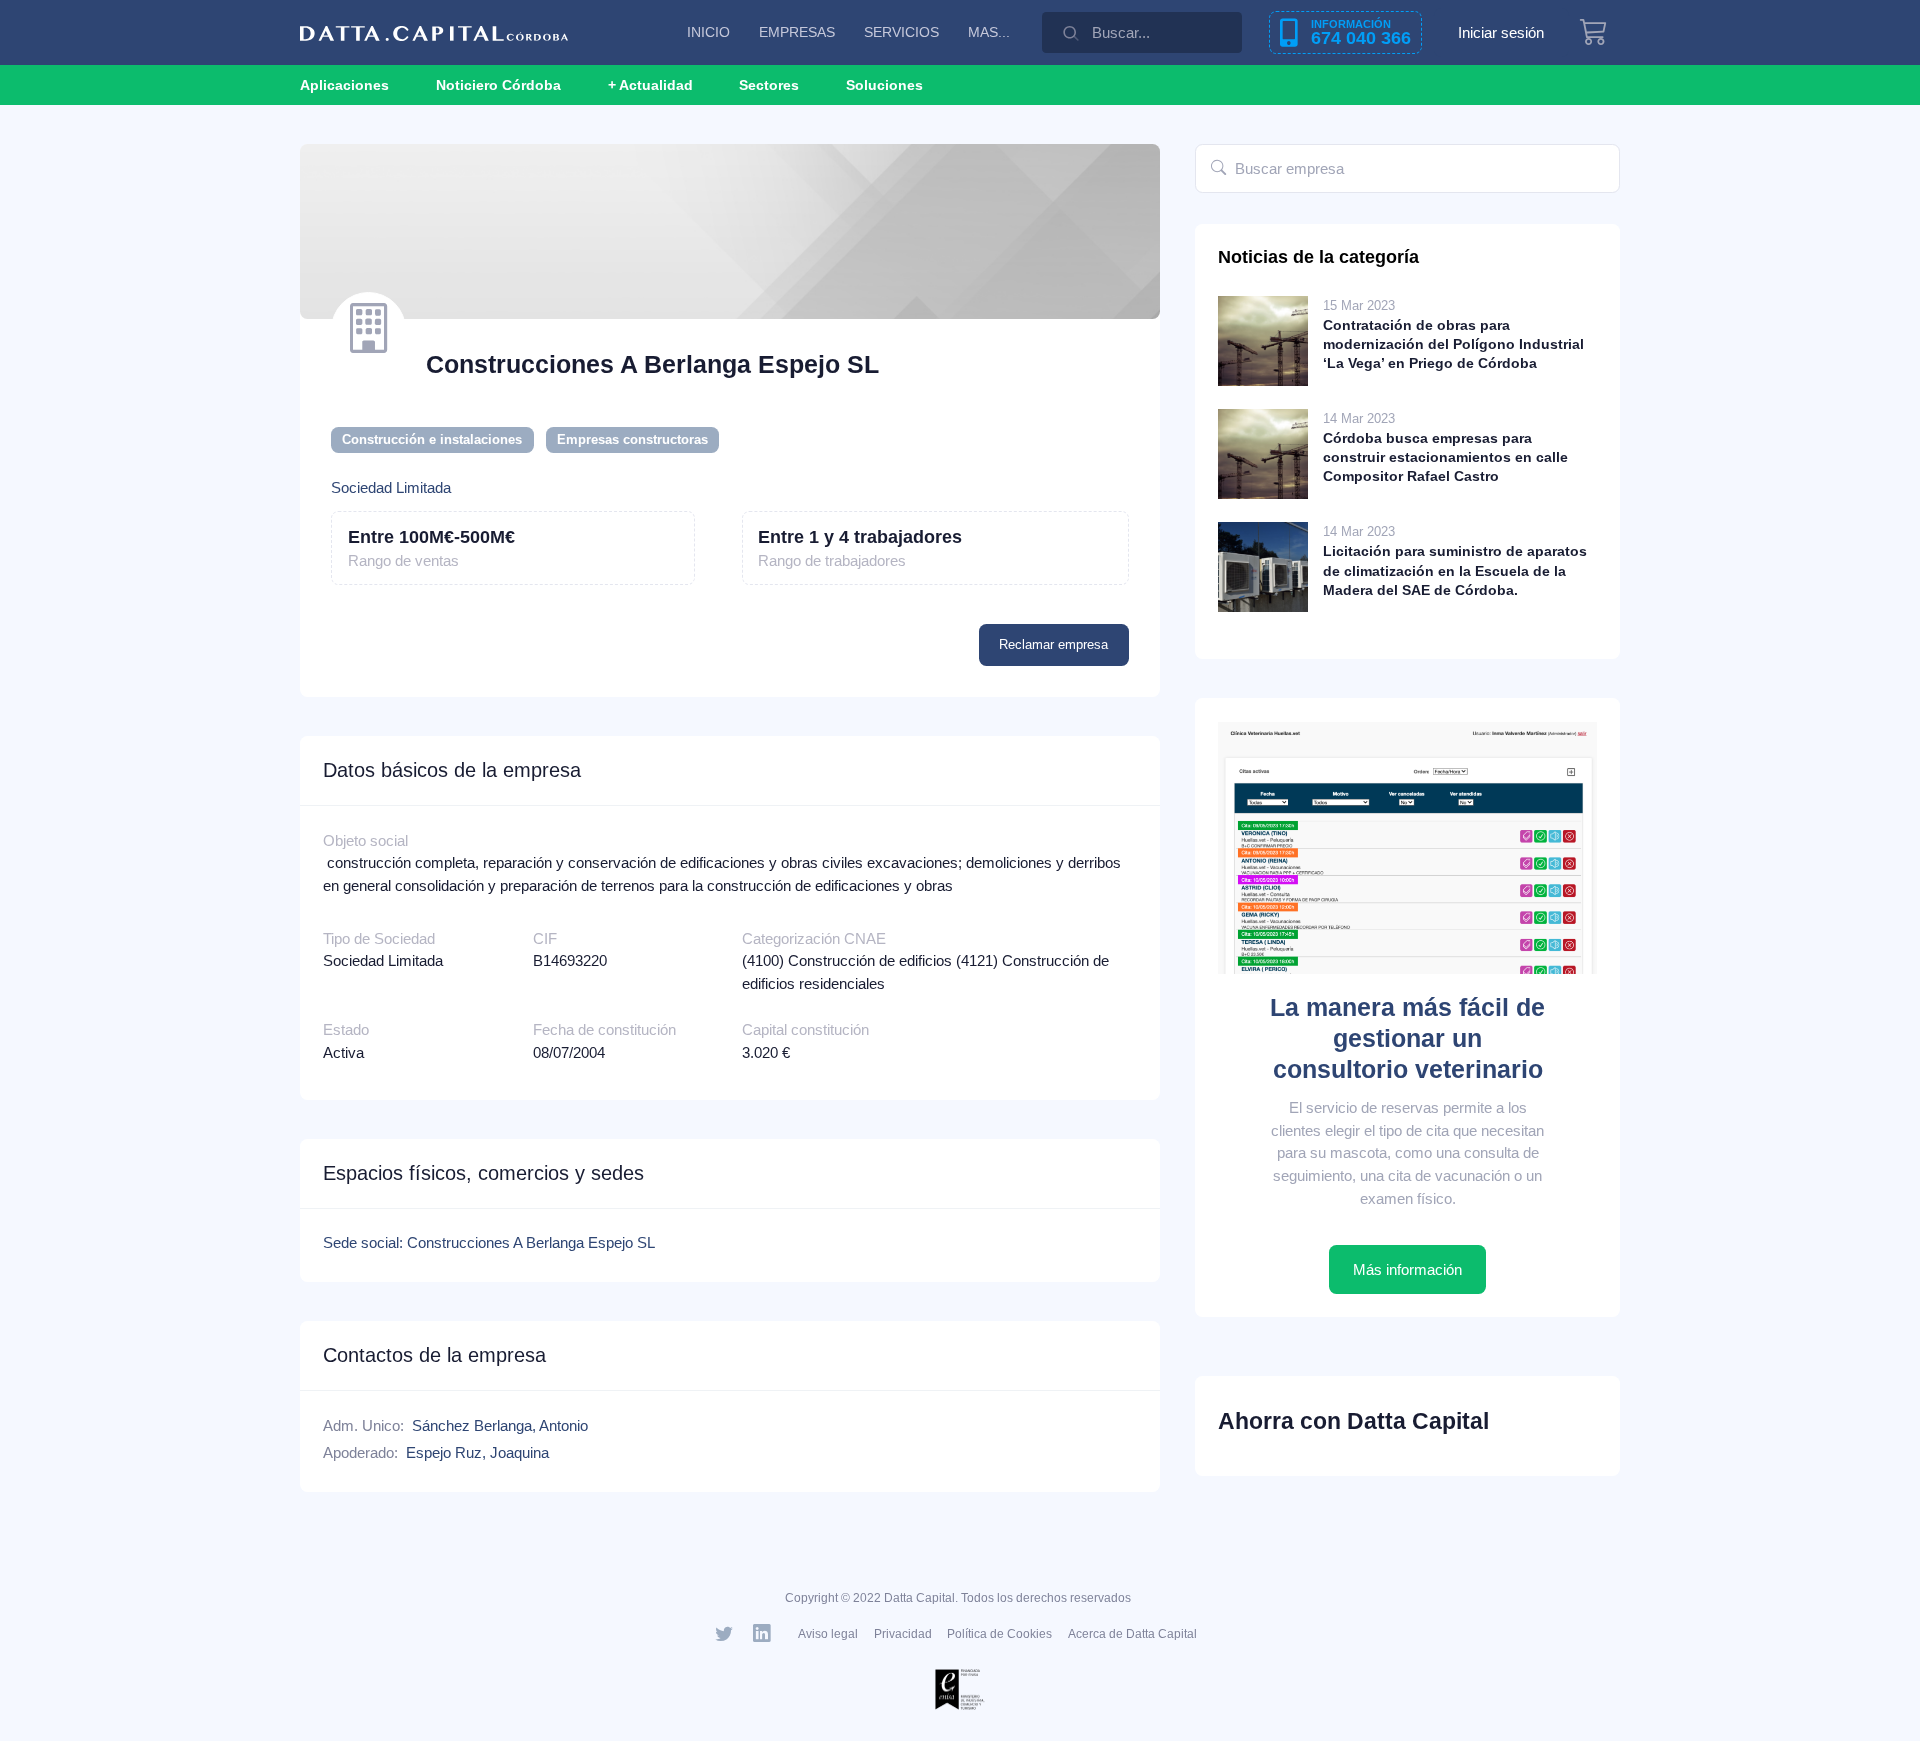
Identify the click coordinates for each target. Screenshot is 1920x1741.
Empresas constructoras (632, 439)
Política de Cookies (999, 1634)
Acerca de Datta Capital (1132, 1634)
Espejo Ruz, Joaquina (477, 1452)
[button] (650, 85)
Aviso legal (828, 1634)
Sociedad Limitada (391, 487)
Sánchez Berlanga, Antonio (500, 1425)
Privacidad (903, 1634)
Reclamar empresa (1053, 644)
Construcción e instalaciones (432, 439)
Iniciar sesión (1501, 32)
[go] (1218, 168)
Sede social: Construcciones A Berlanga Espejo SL (489, 1242)
